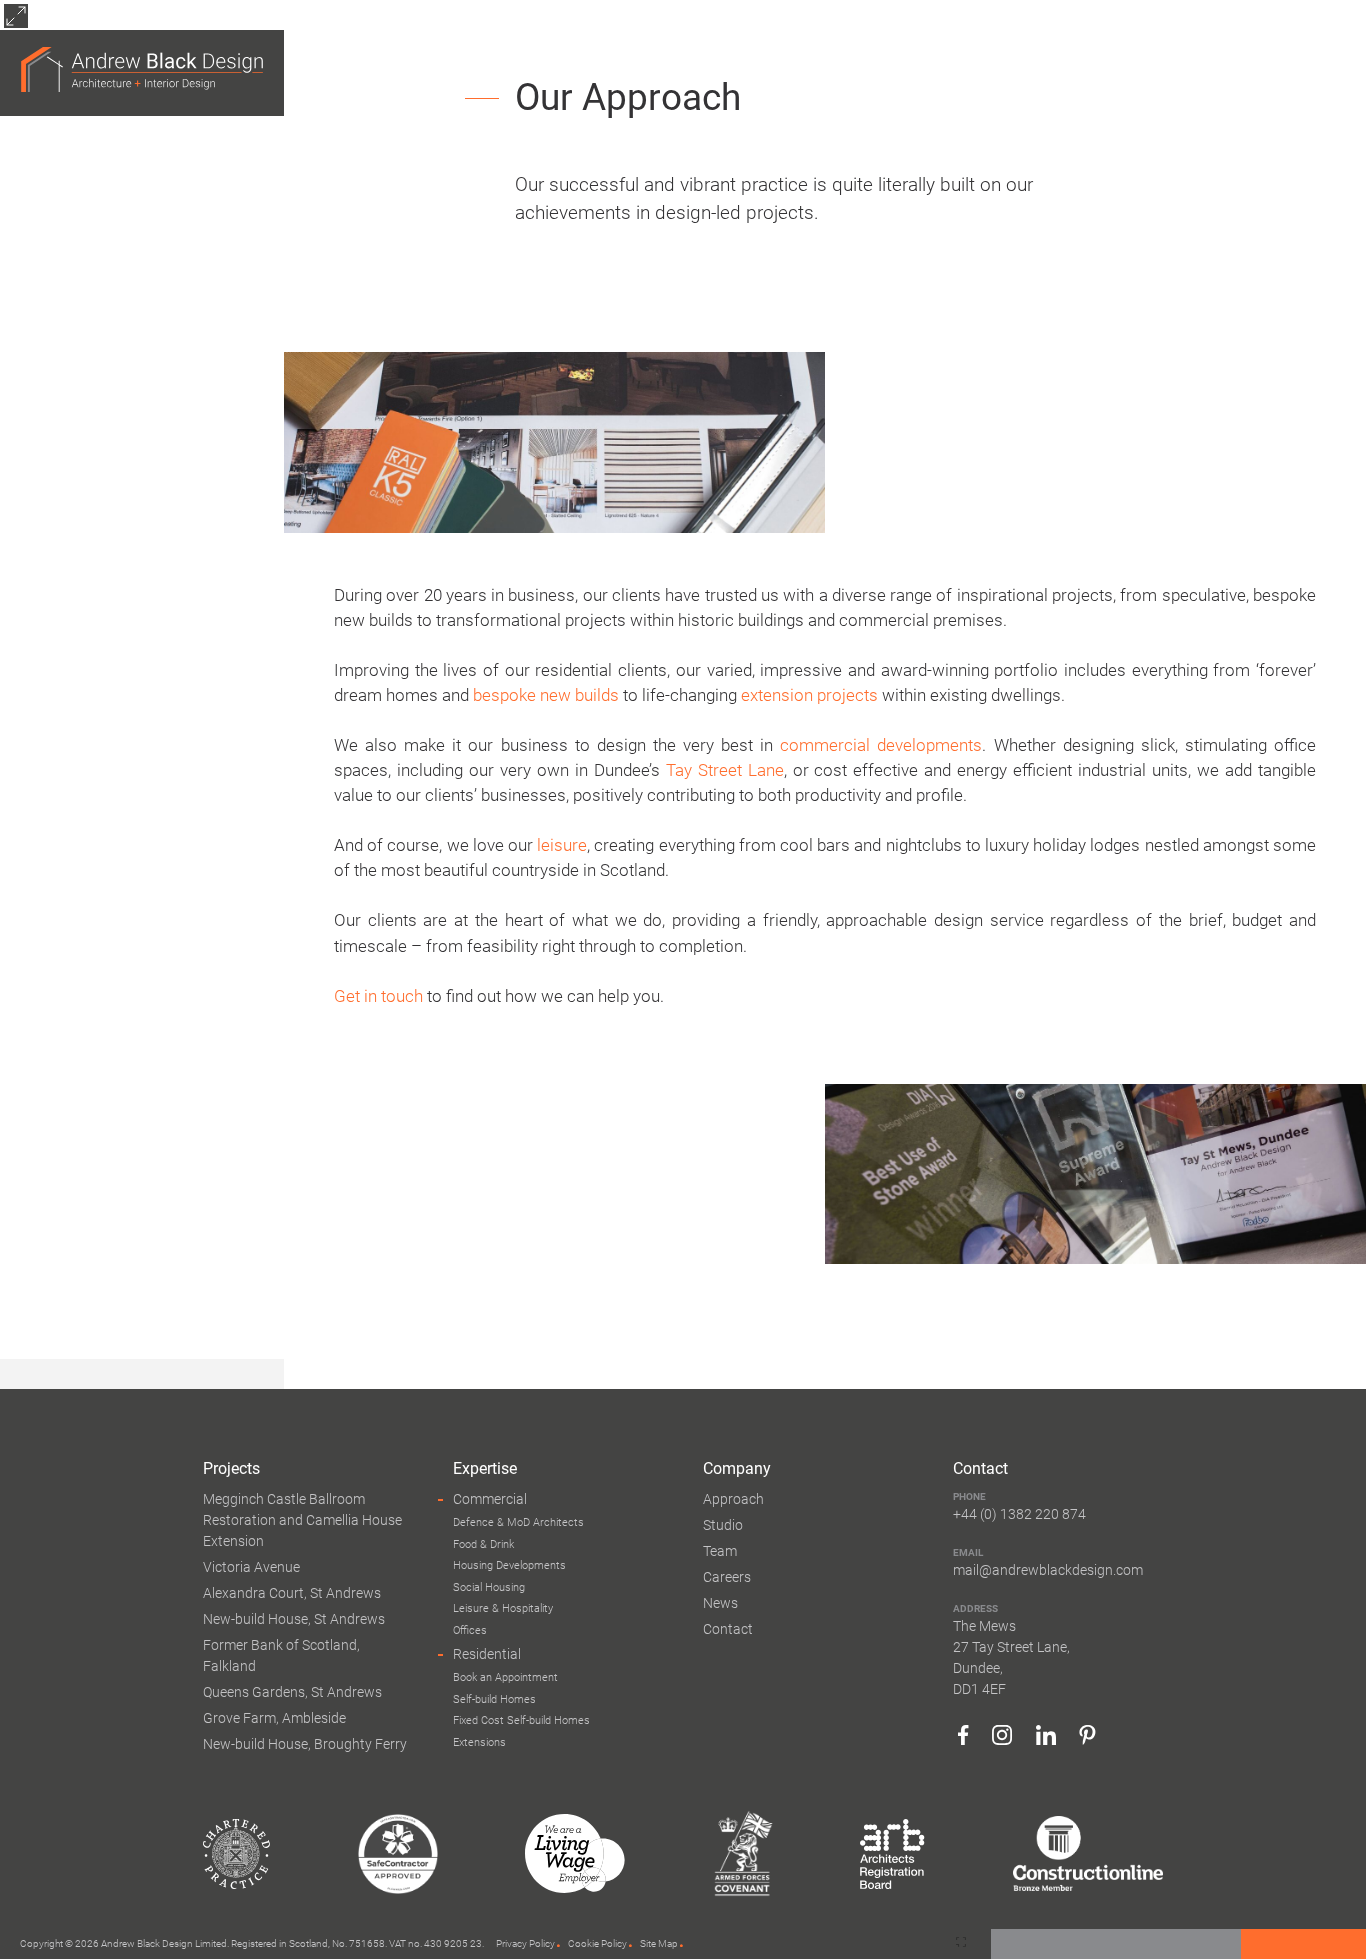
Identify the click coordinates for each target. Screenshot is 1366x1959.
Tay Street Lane (725, 770)
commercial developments (881, 745)
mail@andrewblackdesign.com (1048, 1570)
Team (720, 1551)
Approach (733, 1499)
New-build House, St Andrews (294, 1619)
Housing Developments (509, 1565)
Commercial (490, 1499)
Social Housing (489, 1587)
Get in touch (378, 996)
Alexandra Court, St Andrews (292, 1593)
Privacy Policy (525, 1943)
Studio (723, 1525)
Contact (728, 1629)
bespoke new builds (546, 695)
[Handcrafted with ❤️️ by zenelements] (961, 1943)
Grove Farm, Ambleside (274, 1718)
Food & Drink (483, 1544)
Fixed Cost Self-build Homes (521, 1720)
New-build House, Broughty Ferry (305, 1744)
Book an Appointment (505, 1677)
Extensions (479, 1742)
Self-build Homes (494, 1699)
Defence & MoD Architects (518, 1522)
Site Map (659, 1943)
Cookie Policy (597, 1943)
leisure (562, 845)
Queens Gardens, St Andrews (292, 1692)
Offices (470, 1630)
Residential (487, 1654)
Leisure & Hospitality (503, 1608)
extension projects (809, 695)
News (720, 1603)
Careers (727, 1577)
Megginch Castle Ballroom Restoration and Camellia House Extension (302, 1520)
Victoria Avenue (251, 1567)
